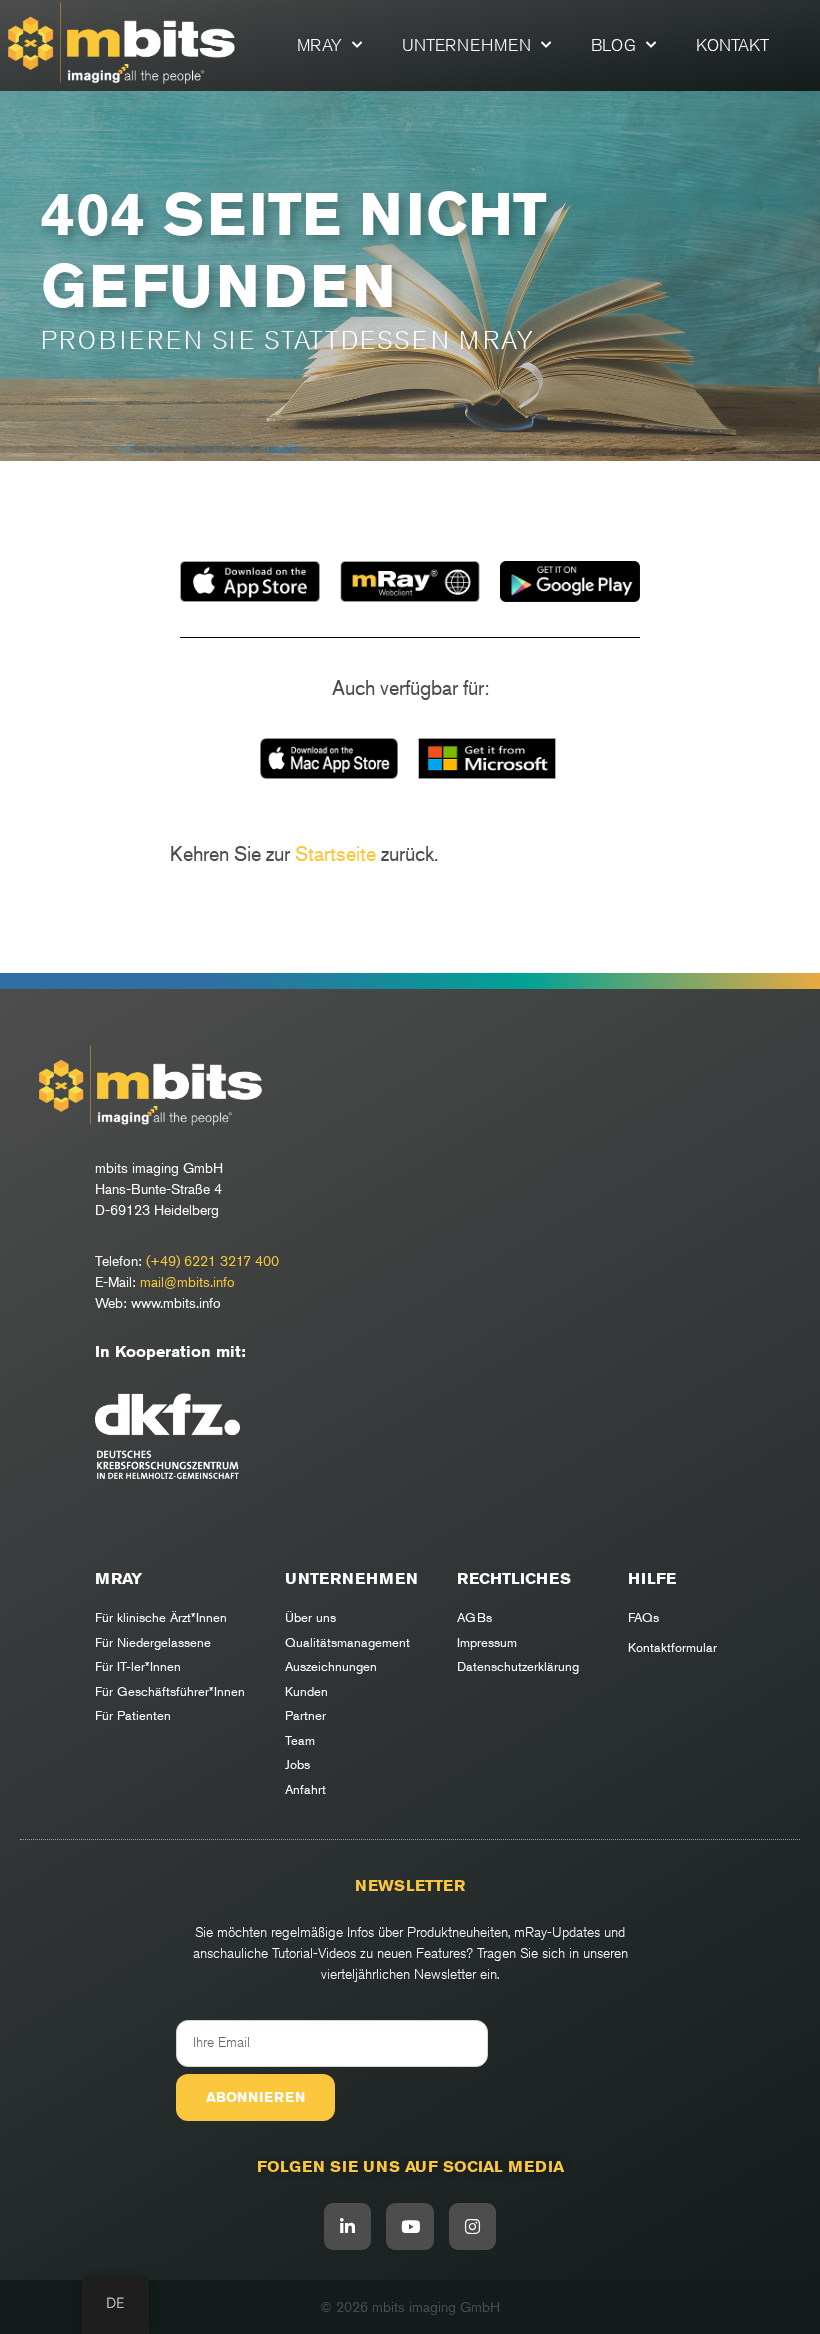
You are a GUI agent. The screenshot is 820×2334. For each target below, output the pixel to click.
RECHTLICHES (514, 1578)
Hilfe (652, 1578)
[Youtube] (410, 2227)
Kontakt (732, 45)
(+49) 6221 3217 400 (212, 1260)
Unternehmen (466, 45)
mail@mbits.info (187, 1281)
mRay (319, 45)
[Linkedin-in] (348, 2227)
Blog (613, 45)
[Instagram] (473, 2227)
